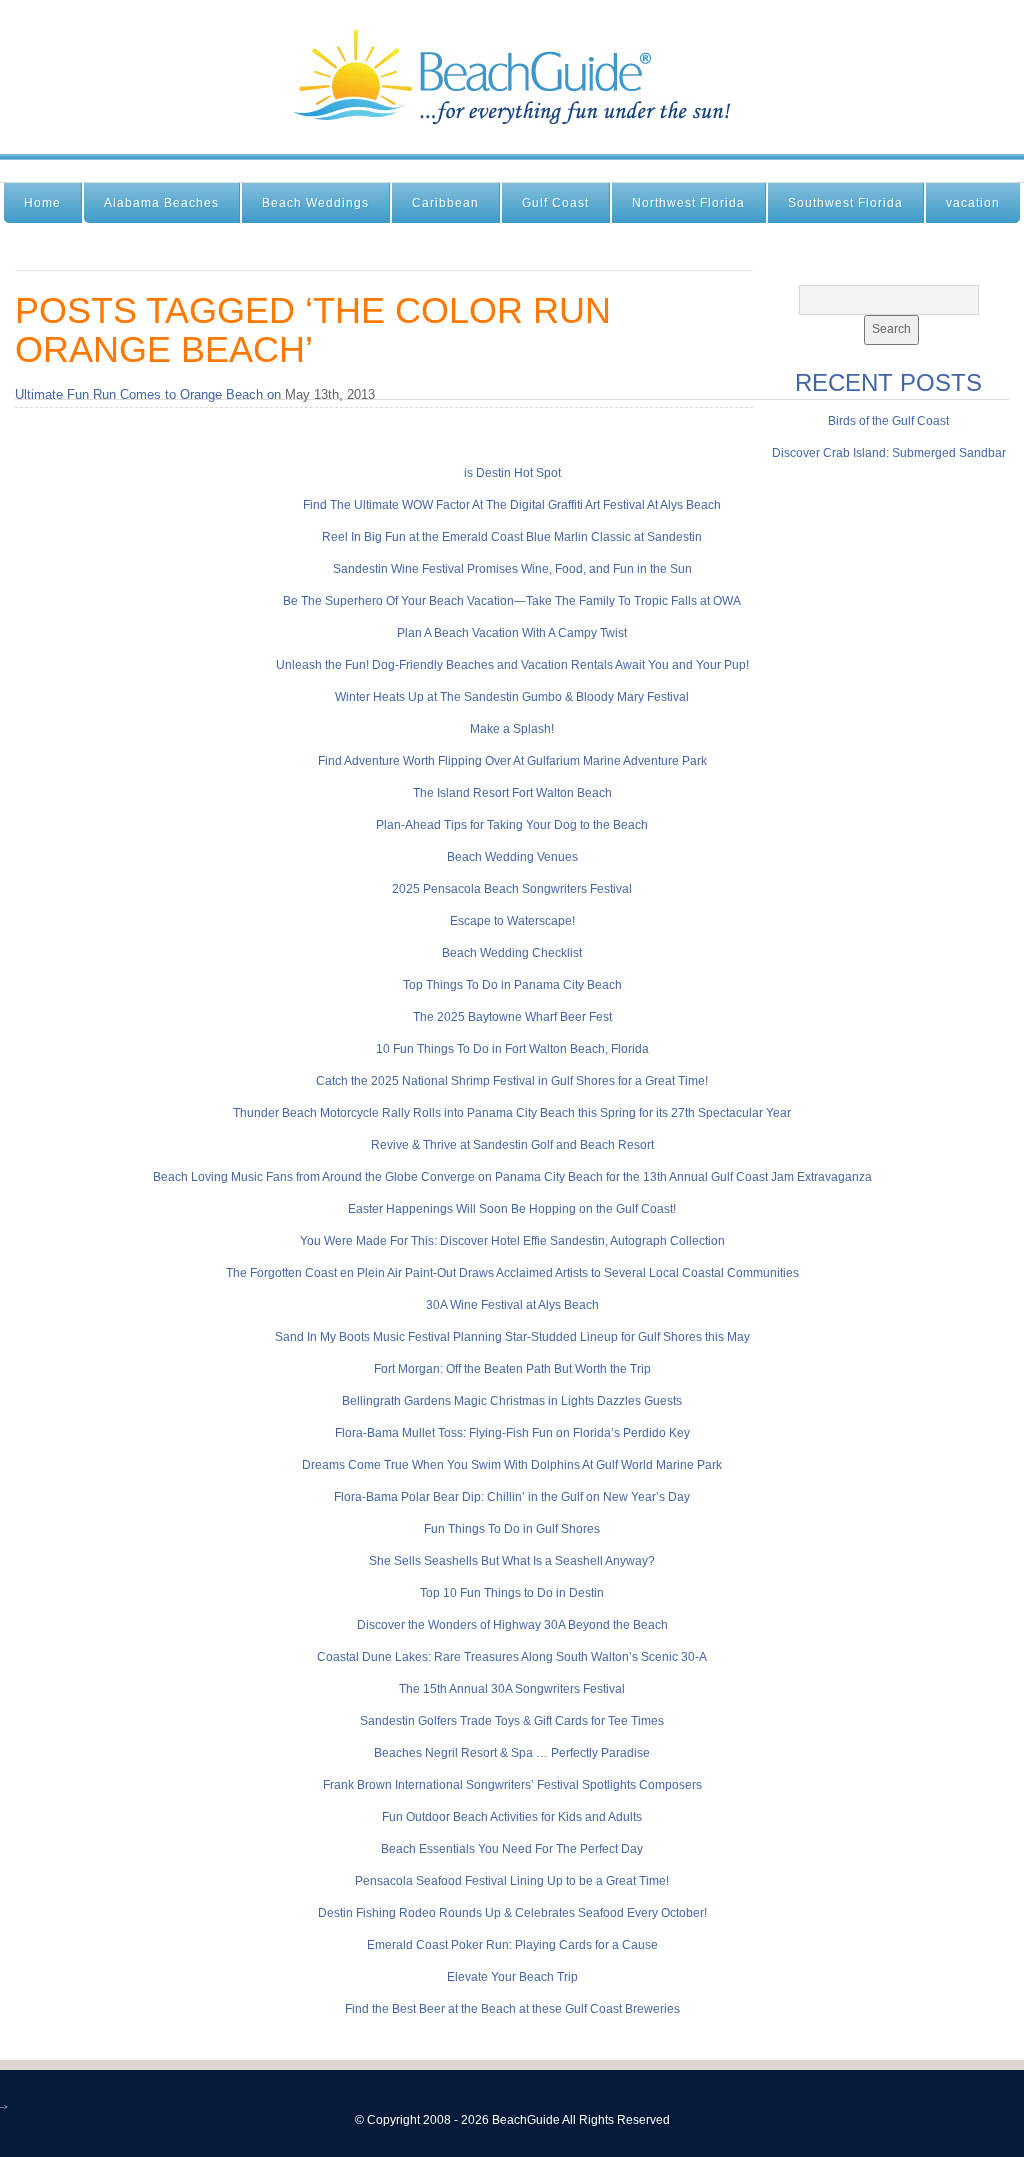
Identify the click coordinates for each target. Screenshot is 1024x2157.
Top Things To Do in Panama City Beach (512, 985)
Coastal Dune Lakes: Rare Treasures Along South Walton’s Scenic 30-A (512, 1657)
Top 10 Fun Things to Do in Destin (512, 1593)
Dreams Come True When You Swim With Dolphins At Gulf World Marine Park (512, 1465)
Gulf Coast (555, 203)
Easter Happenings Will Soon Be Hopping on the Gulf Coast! (512, 1209)
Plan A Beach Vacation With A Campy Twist (512, 633)
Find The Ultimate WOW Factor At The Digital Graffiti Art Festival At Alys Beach (512, 505)
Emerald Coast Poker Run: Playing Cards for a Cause (512, 1945)
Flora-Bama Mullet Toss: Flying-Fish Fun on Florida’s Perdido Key (512, 1433)
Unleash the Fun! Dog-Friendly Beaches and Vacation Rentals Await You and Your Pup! (512, 665)
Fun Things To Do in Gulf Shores (512, 1529)
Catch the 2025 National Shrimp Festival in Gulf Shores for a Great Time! (512, 1081)
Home (42, 203)
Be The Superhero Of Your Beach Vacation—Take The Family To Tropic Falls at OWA (512, 601)
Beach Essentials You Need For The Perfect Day (512, 1849)
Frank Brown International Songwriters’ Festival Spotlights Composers (512, 1785)
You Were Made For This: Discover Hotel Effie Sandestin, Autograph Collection (512, 1241)
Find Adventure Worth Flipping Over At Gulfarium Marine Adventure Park (512, 761)
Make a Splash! (512, 729)
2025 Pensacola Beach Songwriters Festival (512, 889)
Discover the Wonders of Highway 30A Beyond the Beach (512, 1625)
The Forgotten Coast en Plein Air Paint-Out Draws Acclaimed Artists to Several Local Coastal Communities (512, 1273)
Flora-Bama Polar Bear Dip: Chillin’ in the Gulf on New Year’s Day (512, 1497)
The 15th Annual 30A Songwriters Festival (512, 1689)
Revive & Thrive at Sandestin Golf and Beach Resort (512, 1145)
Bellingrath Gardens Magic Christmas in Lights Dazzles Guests (512, 1401)
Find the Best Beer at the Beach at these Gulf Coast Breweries (512, 2009)
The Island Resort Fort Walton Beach (512, 793)
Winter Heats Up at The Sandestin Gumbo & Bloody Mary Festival (512, 697)
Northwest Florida (688, 203)
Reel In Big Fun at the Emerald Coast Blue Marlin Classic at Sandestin (512, 537)
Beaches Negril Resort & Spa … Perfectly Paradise (512, 1753)
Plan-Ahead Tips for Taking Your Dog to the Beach (512, 825)
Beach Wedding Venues (512, 857)
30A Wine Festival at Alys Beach (512, 1305)
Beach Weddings (315, 203)
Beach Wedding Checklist (512, 953)
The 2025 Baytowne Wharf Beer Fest (512, 1017)
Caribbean (445, 203)
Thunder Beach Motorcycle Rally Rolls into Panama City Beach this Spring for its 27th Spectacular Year (512, 1113)
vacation (973, 203)
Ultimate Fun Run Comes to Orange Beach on (148, 394)
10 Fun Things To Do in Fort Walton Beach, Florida (512, 1049)
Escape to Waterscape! (512, 921)
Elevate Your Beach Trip (512, 1977)
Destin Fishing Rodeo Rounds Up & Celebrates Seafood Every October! (512, 1913)
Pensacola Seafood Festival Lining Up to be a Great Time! (512, 1881)
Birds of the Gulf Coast (888, 421)
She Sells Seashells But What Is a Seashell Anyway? (512, 1561)
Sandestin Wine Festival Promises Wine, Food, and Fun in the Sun (512, 569)
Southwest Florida (845, 203)
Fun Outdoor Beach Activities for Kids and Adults (512, 1817)
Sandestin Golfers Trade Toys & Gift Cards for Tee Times (512, 1721)
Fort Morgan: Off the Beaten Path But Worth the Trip (512, 1369)
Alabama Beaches (161, 203)
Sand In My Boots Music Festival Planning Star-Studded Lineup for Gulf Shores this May (512, 1337)
